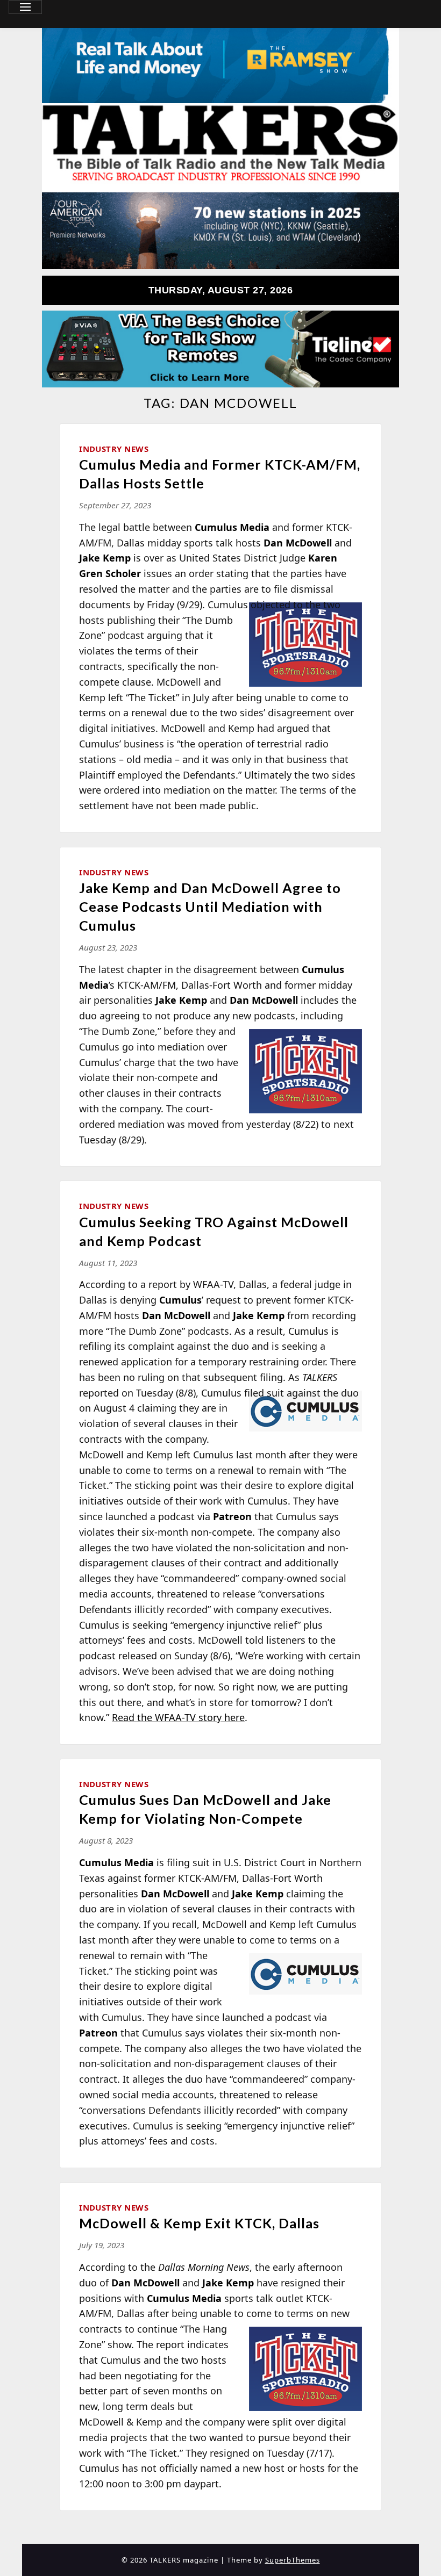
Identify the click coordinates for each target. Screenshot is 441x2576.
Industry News (114, 449)
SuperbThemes (293, 2560)
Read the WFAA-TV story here (178, 1717)
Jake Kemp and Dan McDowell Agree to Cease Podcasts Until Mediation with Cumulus (210, 906)
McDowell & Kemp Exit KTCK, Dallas (199, 2223)
